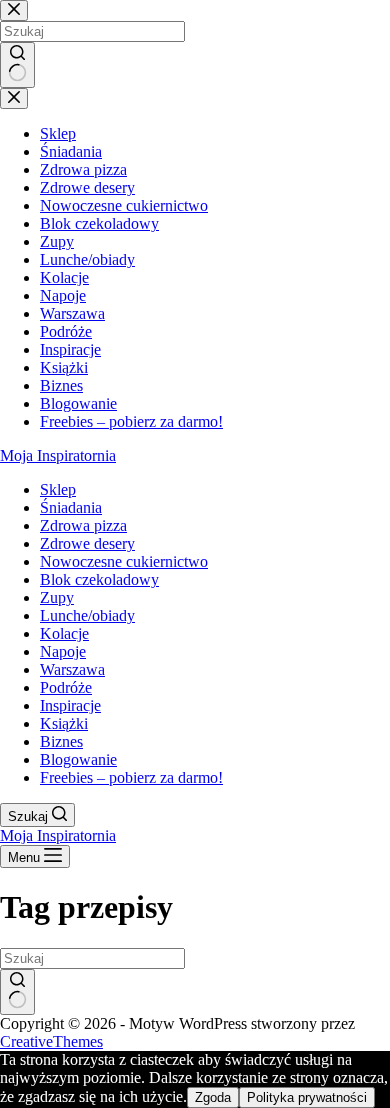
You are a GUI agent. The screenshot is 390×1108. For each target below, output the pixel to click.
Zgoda (213, 1097)
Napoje (63, 651)
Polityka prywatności (307, 1097)
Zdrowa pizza (83, 525)
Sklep (58, 489)
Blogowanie (78, 759)
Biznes (61, 741)
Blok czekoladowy (99, 579)
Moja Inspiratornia (58, 455)
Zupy (57, 597)
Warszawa (72, 669)
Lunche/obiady (87, 615)
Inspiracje (70, 705)
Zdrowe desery (87, 543)
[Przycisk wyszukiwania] (17, 992)
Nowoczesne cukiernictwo (124, 561)
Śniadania (71, 507)
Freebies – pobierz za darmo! (131, 777)
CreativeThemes (51, 1041)
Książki (64, 723)
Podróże (66, 687)
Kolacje (64, 633)
